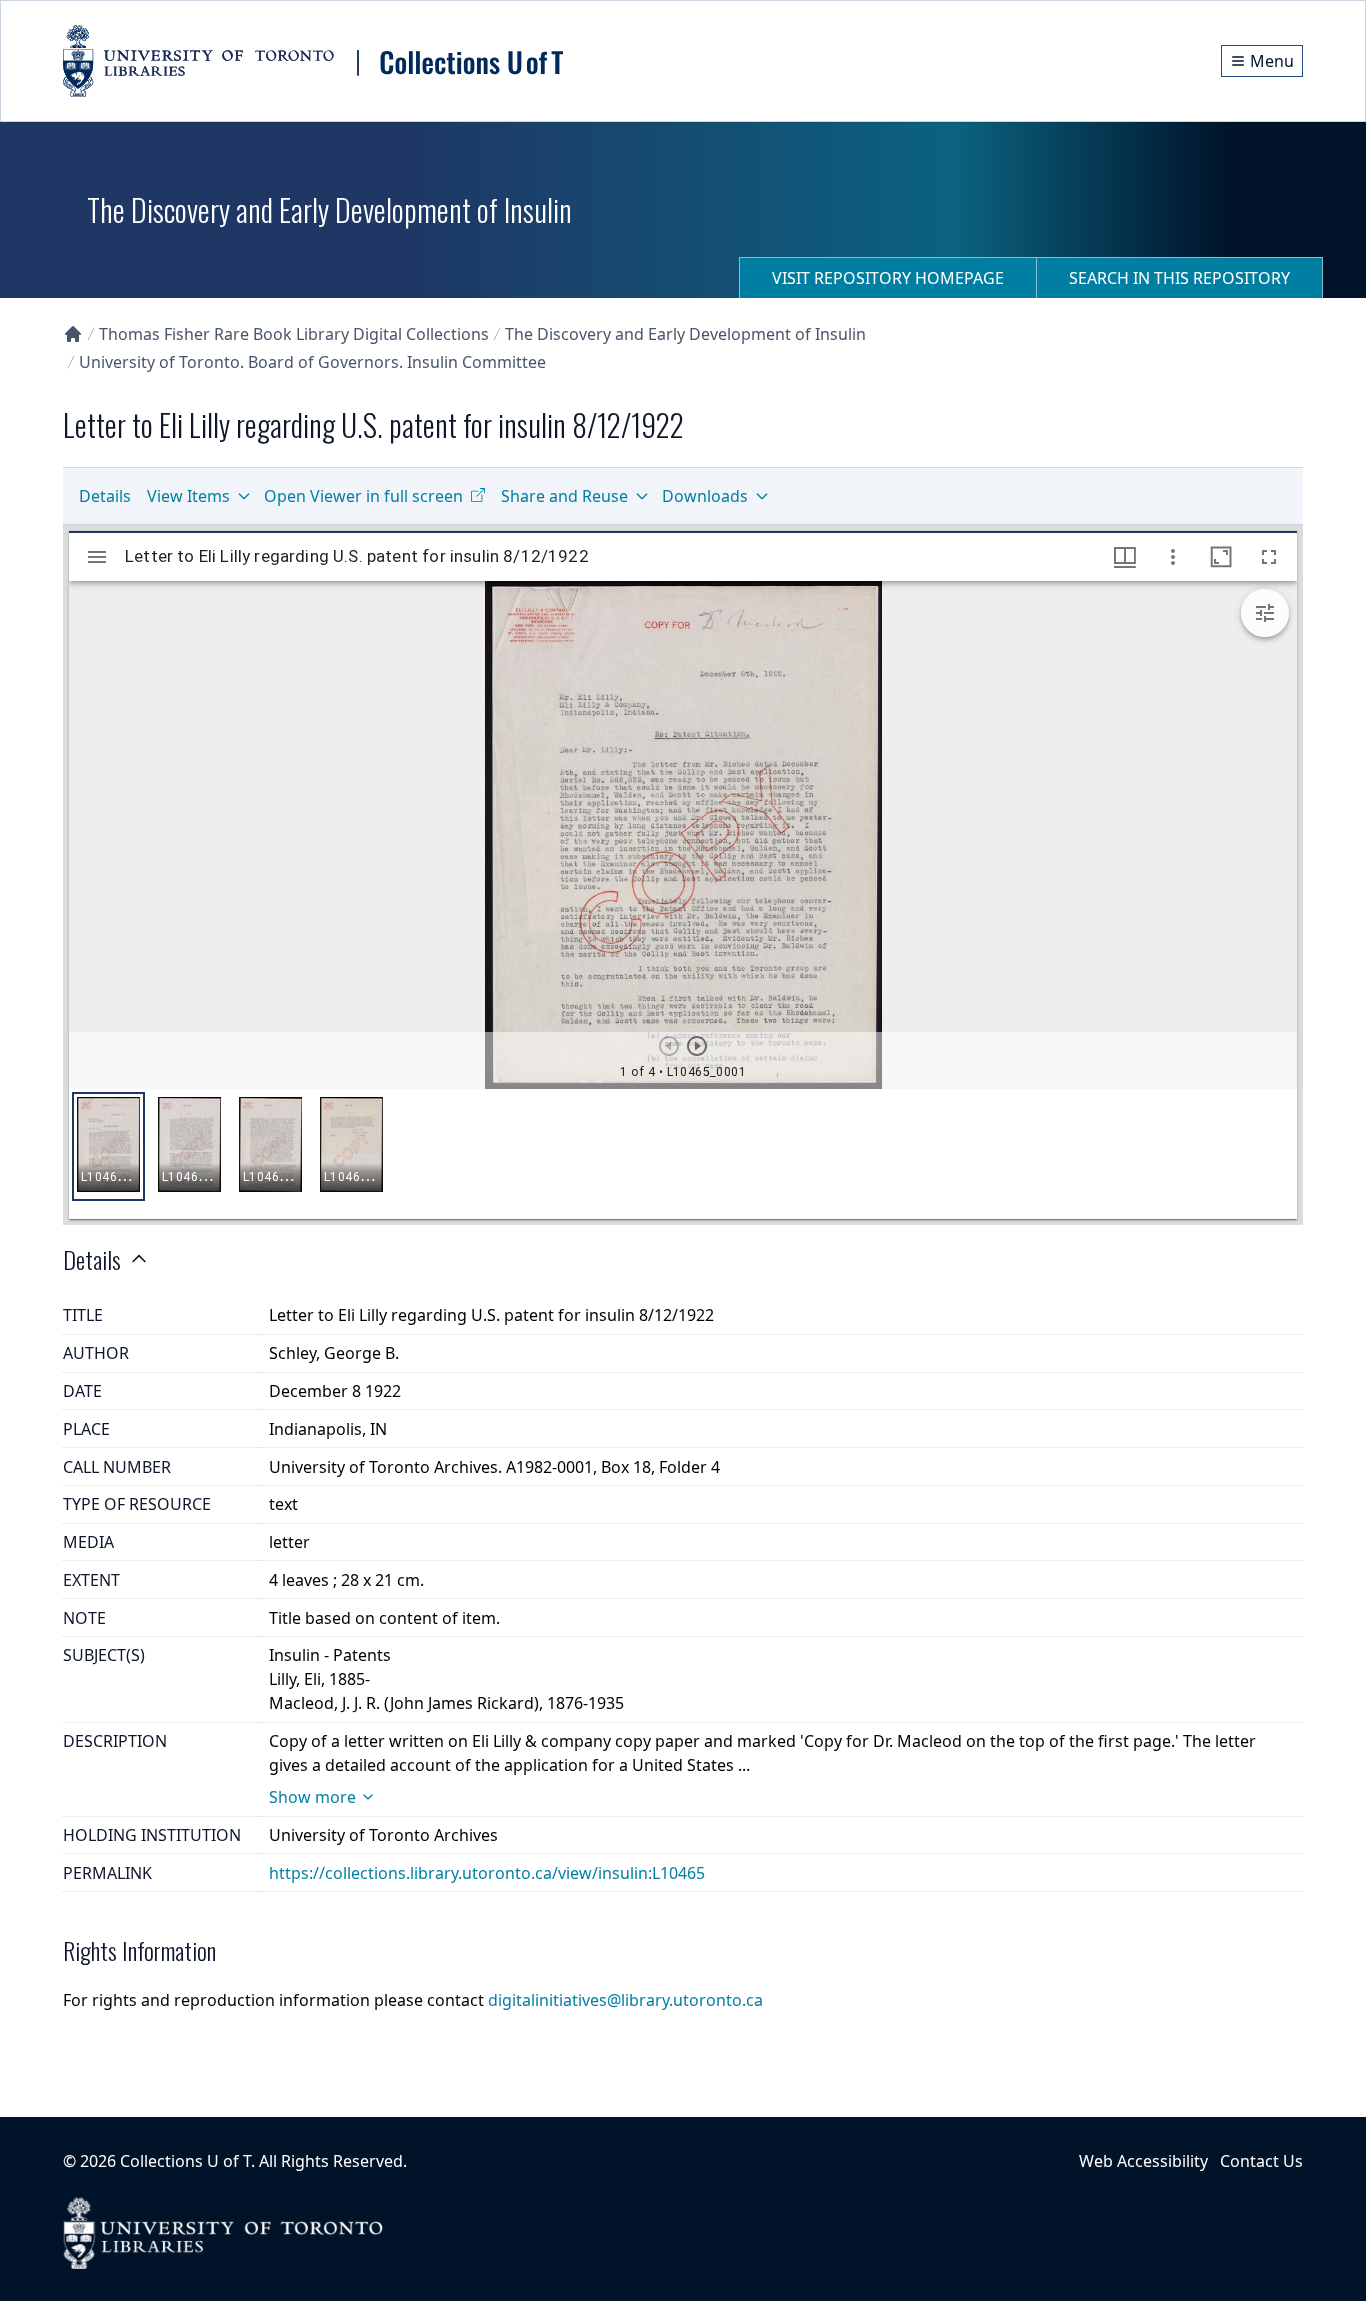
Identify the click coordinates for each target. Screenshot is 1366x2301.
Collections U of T (185, 2161)
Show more (312, 1797)
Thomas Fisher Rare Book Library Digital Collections (294, 334)
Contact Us (1261, 2161)
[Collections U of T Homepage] (73, 334)
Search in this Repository (1179, 278)
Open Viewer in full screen (363, 496)
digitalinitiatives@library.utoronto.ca (625, 2000)
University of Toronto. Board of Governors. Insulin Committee (312, 362)
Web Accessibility (1143, 2161)
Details (105, 496)
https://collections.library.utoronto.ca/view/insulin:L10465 (487, 1873)
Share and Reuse (564, 496)
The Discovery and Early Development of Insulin (685, 334)
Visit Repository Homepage (888, 278)
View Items (188, 496)
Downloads (705, 496)
